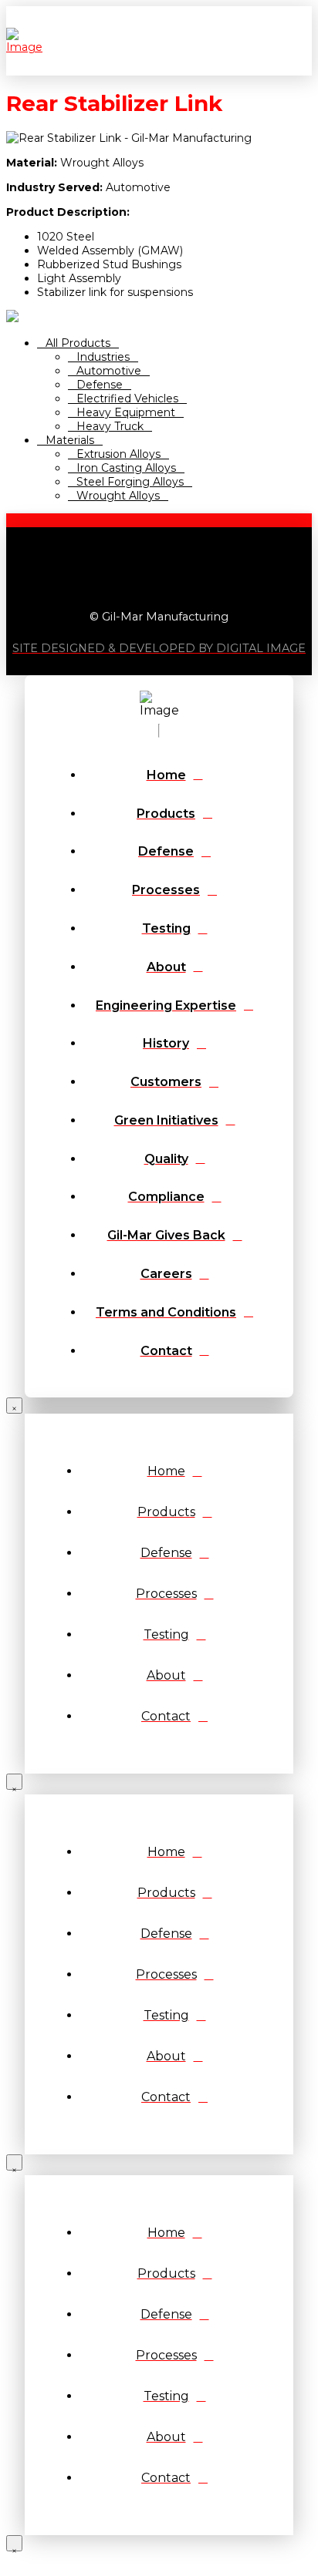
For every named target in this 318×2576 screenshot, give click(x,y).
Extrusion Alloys (118, 454)
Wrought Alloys (118, 496)
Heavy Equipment (126, 412)
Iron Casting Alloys (126, 468)
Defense (100, 385)
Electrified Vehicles (127, 399)
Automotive (109, 371)
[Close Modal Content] (14, 1406)
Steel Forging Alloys (130, 482)
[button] (308, 41)
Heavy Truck (110, 426)
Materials (70, 440)
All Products (78, 343)
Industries (103, 357)
